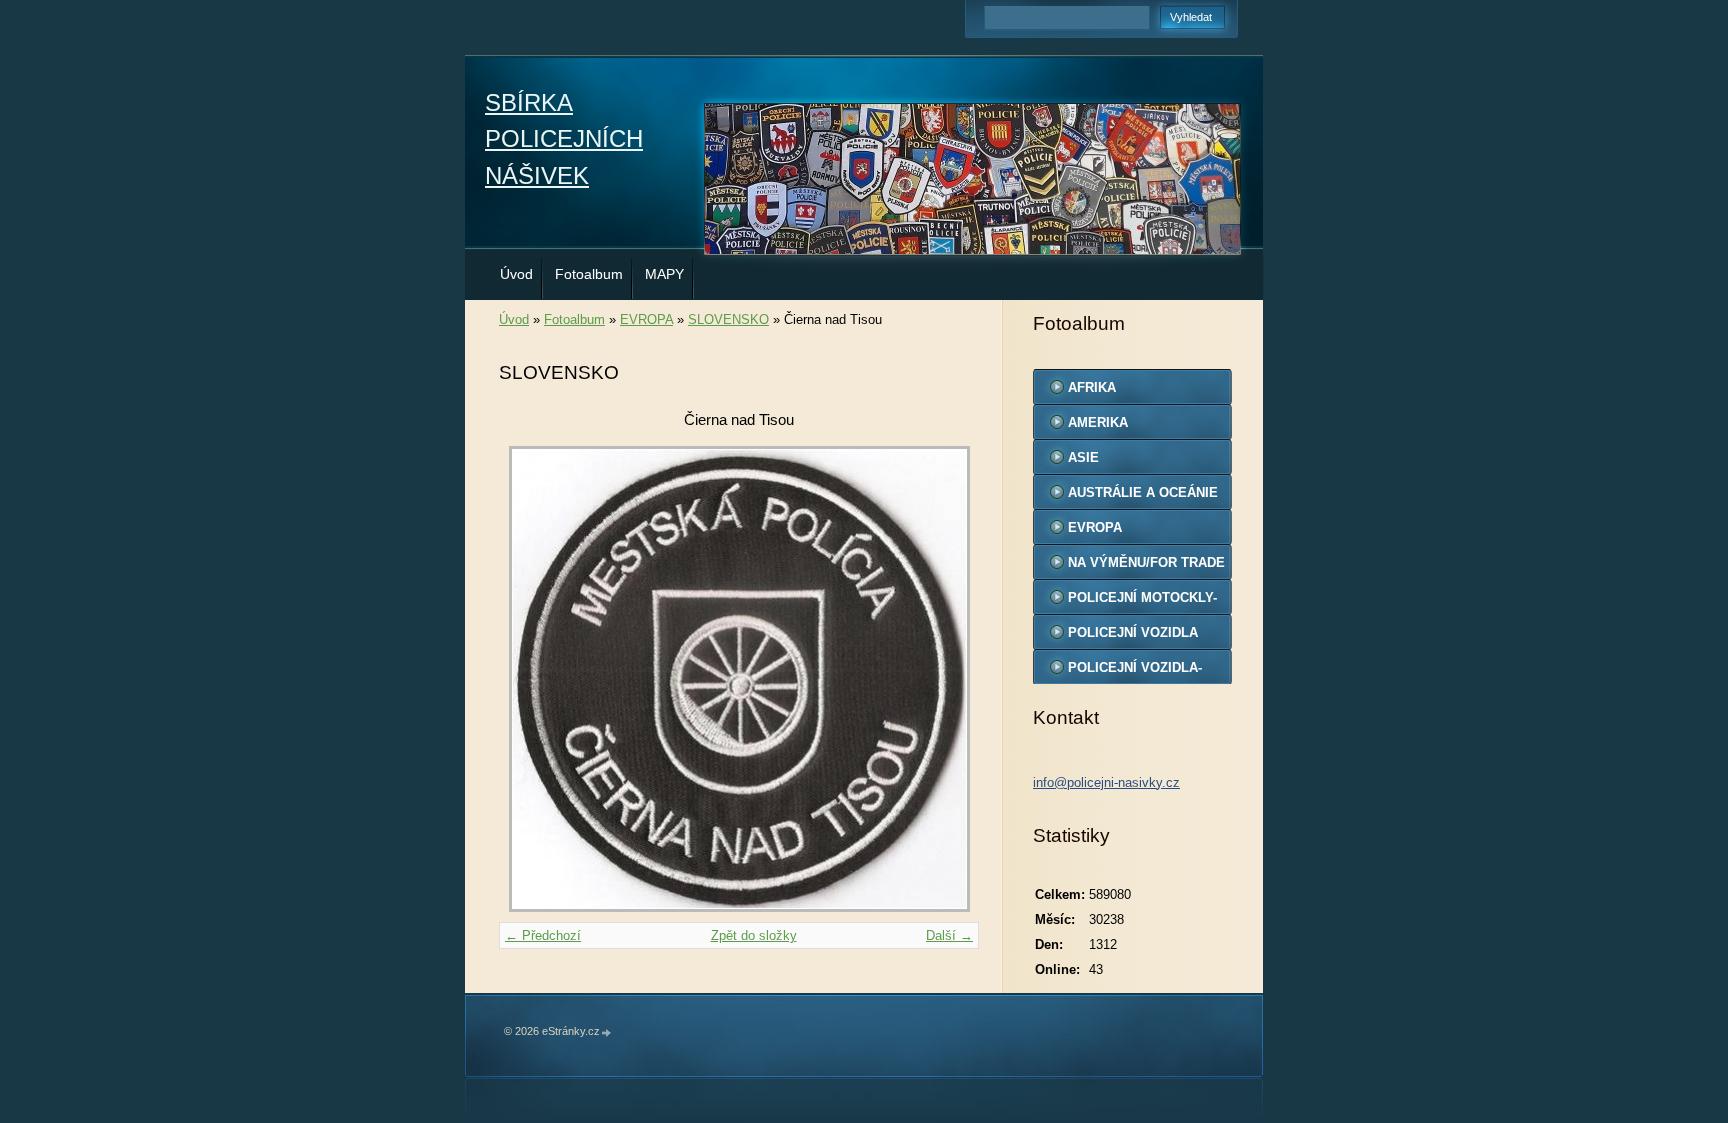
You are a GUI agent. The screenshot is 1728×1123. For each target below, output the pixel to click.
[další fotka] (946, 679)
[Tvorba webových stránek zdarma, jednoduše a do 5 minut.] (607, 1032)
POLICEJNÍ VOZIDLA (1133, 632)
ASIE (1083, 457)
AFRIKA (1092, 387)
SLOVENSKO (728, 319)
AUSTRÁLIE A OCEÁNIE (1143, 492)
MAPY (664, 274)
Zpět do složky (754, 935)
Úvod (516, 274)
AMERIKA (1098, 422)
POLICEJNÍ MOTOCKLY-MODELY (1142, 602)
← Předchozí (543, 935)
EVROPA (646, 319)
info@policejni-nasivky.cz (1106, 782)
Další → (949, 935)
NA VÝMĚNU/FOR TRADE (1146, 562)
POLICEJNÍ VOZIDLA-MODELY (1135, 672)
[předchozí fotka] (531, 679)
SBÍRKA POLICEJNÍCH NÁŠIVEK (564, 139)
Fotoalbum (589, 274)
